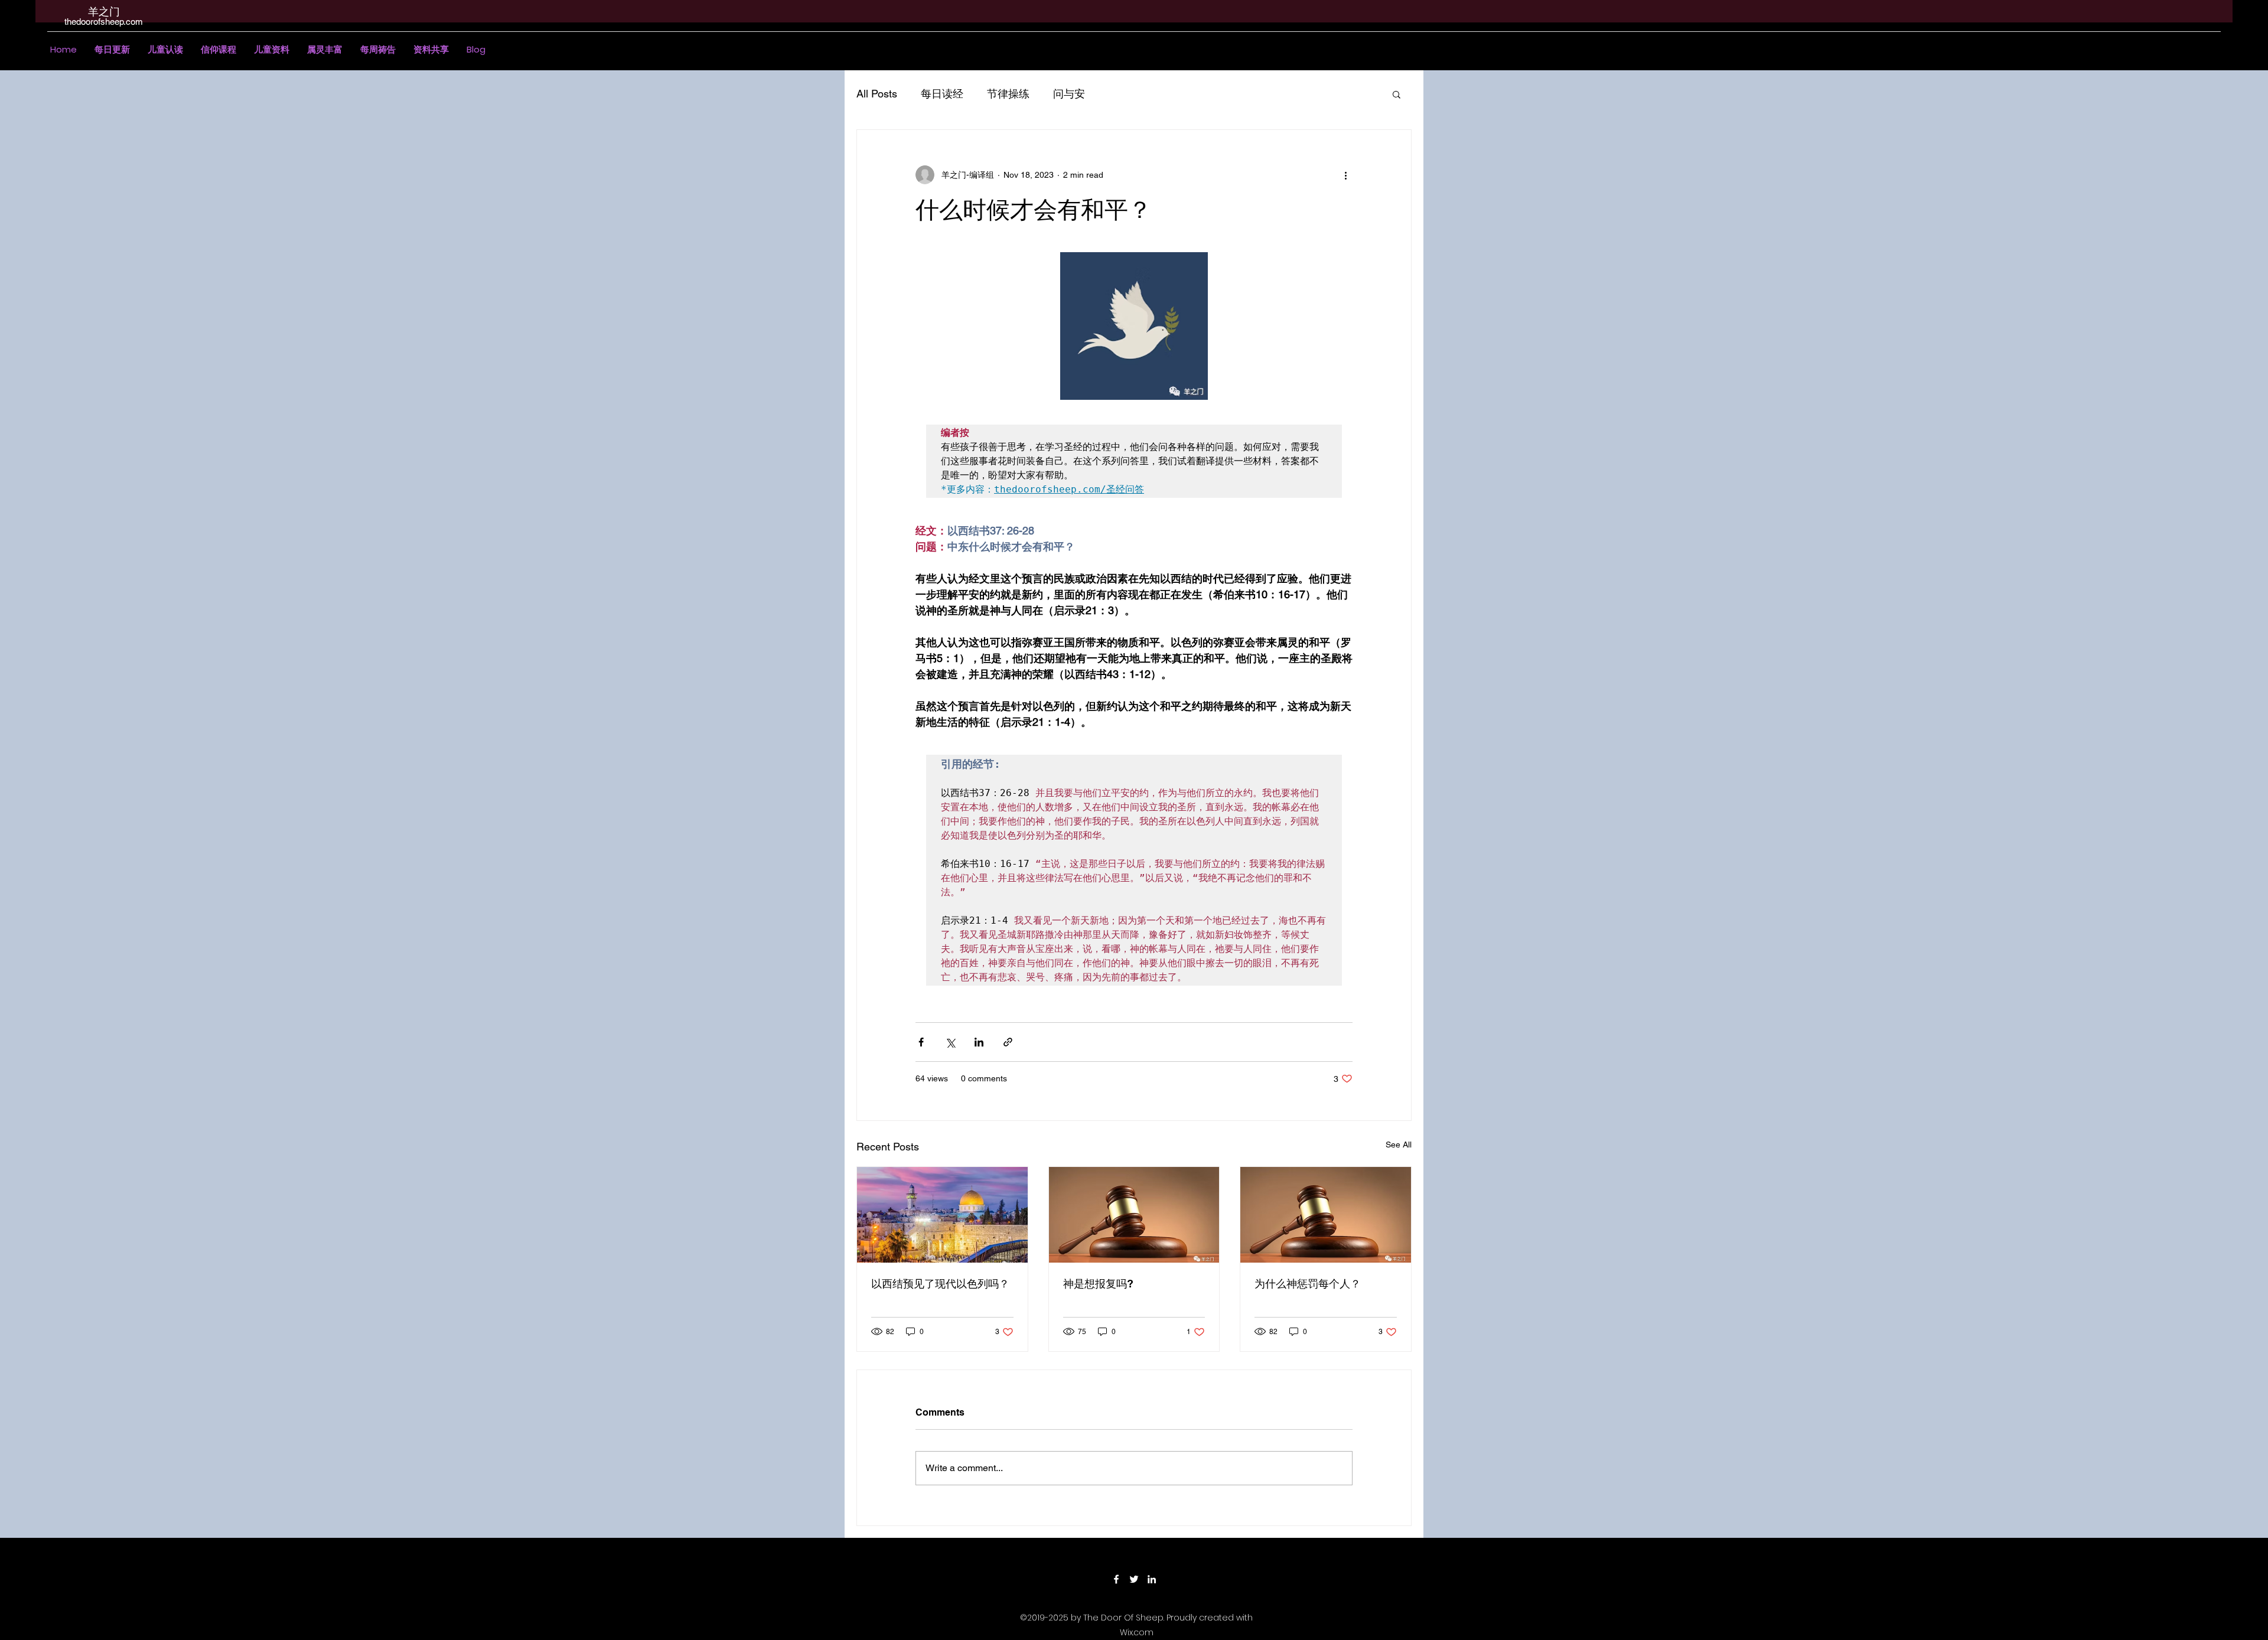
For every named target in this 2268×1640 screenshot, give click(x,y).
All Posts (877, 94)
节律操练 (1008, 94)
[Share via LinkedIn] (979, 1042)
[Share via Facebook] (921, 1042)
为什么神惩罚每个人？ (1308, 1284)
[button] (165, 50)
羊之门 (104, 12)
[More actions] (1345, 175)
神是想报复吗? (1098, 1284)
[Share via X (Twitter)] (950, 1042)
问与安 (1069, 94)
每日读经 (942, 94)
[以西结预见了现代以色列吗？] (942, 1215)
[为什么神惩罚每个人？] (1326, 1215)
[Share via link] (1008, 1042)
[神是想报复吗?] (1134, 1215)
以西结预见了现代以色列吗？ (940, 1284)
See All (1399, 1145)
